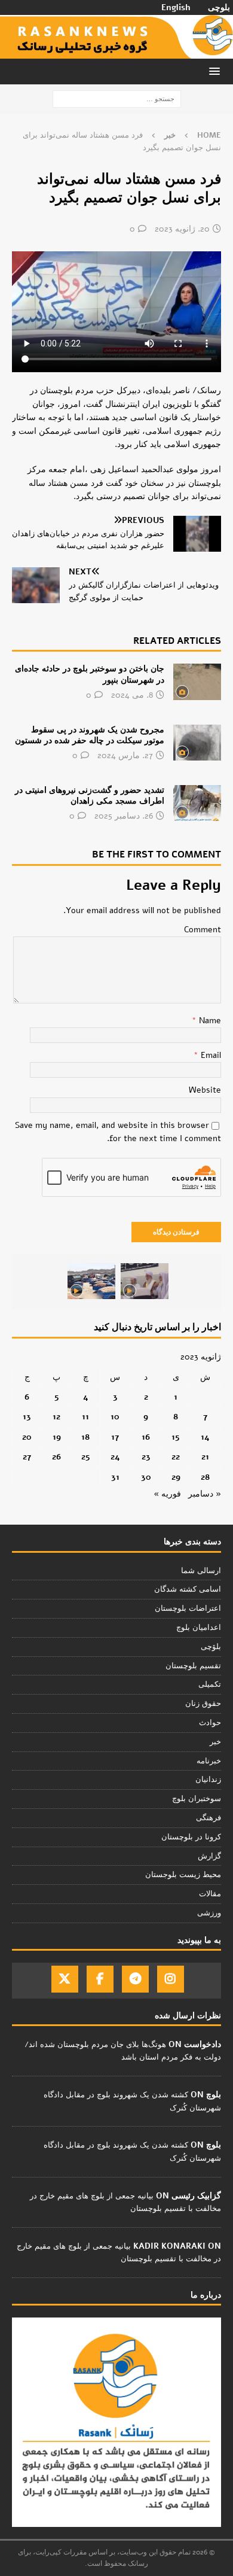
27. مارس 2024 (125, 755)
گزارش (209, 1856)
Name (209, 1021)
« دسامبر (205, 1494)
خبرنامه (209, 1761)
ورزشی (209, 1913)
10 (115, 1417)
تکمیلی (210, 1684)
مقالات (210, 1894)
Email (210, 1055)
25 (86, 1457)
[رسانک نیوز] (116, 52)
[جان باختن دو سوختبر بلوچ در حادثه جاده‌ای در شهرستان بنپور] (197, 682)
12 (56, 1417)
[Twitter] (65, 1979)
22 (176, 1457)
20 (27, 1437)
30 (146, 1477)
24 (115, 1457)
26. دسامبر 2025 (124, 816)
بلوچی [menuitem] (219, 8)
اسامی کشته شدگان (188, 1589)
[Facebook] (100, 1979)
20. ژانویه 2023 (182, 229)
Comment (203, 930)
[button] (217, 71)
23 (146, 1457)
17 (115, 1437)
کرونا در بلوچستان (191, 1837)
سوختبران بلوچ (197, 1799)
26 (56, 1457)
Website (205, 1090)
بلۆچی (211, 1647)
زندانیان (208, 1780)
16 (146, 1437)
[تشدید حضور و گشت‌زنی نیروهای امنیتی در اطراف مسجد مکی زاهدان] (197, 803)
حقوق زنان (203, 1704)
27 (27, 1457)
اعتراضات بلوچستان (188, 1608)
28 (205, 1477)
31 (115, 1477)
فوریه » (167, 1494)
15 (176, 1437)
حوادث (210, 1723)
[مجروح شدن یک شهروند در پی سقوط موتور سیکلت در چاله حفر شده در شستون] (197, 743)
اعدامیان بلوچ (199, 1628)
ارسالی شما (201, 1571)
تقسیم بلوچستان (193, 1666)
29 (176, 1477)
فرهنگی (209, 1818)
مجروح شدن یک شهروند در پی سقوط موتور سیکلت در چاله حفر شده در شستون (90, 735)
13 (27, 1417)
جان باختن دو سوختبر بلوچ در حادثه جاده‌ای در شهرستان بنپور (90, 674)
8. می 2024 (132, 695)
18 (85, 1437)
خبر (215, 1742)
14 (205, 1437)
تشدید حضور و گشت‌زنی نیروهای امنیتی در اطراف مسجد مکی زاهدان (90, 796)
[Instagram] (171, 1979)
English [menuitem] (176, 8)
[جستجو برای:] (117, 98)
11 (85, 1417)
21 (205, 1457)
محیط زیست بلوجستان (183, 1875)
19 (57, 1437)
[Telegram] (135, 1979)
